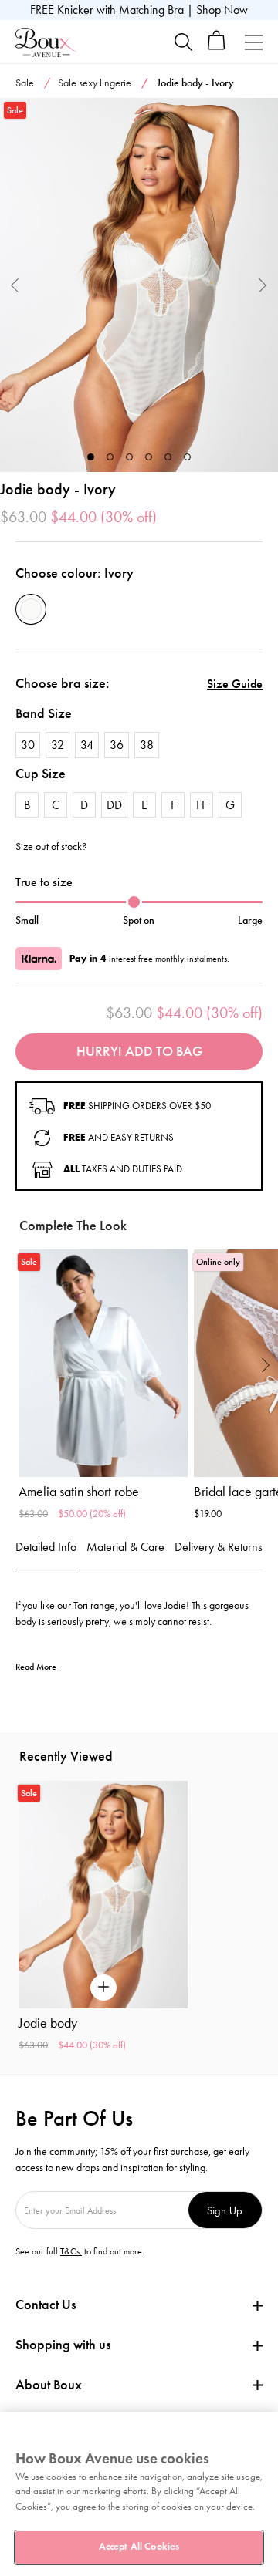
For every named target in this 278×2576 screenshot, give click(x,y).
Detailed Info (46, 1547)
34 (87, 745)
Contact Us (46, 2305)
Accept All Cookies (139, 2547)
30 (28, 745)
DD (114, 805)
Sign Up (225, 2210)
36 (117, 745)
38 (147, 745)
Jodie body (48, 2023)
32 (58, 745)
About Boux (49, 2385)
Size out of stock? (51, 847)
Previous (15, 285)
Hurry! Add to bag (139, 1051)
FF (202, 805)
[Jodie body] (139, 285)
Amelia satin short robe (79, 1492)
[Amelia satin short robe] (103, 1363)
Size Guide (235, 684)
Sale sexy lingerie (95, 83)
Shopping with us (63, 2345)
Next (263, 285)
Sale (25, 83)
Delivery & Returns (219, 1547)
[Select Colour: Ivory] (31, 609)
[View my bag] (217, 47)
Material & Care (125, 1547)
